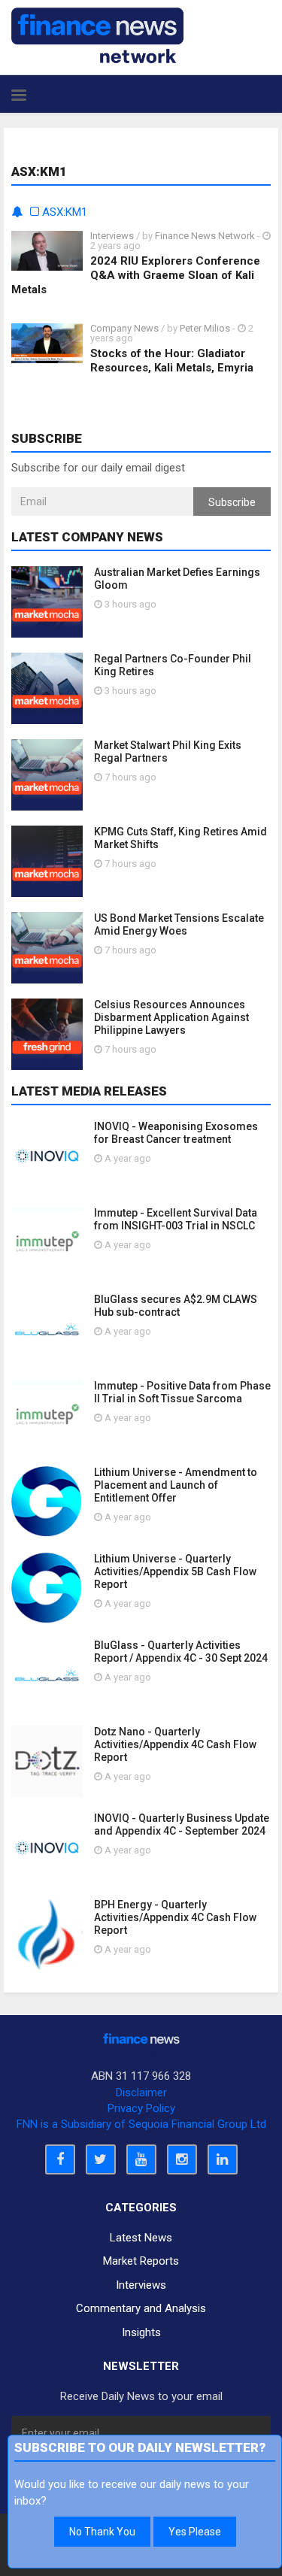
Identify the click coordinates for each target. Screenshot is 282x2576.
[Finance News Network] (97, 35)
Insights (141, 2332)
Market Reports (141, 2261)
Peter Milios (205, 328)
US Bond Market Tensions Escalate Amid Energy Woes (179, 924)
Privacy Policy (141, 2108)
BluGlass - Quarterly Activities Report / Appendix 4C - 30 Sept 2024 (181, 1652)
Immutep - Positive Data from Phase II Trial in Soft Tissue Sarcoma (182, 1392)
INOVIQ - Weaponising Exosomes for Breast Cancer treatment (176, 1133)
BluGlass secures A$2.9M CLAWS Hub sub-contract (176, 1306)
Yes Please (195, 2532)
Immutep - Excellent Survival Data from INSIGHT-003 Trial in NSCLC (176, 1219)
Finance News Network (205, 236)
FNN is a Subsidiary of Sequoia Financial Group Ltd (141, 2124)
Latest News (141, 2238)
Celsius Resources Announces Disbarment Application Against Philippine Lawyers (171, 1017)
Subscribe (232, 502)
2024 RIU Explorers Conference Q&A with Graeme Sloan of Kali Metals (136, 275)
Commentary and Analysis (141, 2308)
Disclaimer (141, 2093)
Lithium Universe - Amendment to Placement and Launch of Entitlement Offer (176, 1485)
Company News (124, 328)
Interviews (112, 236)
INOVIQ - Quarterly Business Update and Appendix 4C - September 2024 (182, 1824)
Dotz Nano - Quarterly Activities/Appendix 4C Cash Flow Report (175, 1744)
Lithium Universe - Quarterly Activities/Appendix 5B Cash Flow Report (175, 1571)
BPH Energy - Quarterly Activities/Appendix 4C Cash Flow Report (175, 1917)
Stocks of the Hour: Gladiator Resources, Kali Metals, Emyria (172, 361)
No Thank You (102, 2532)
